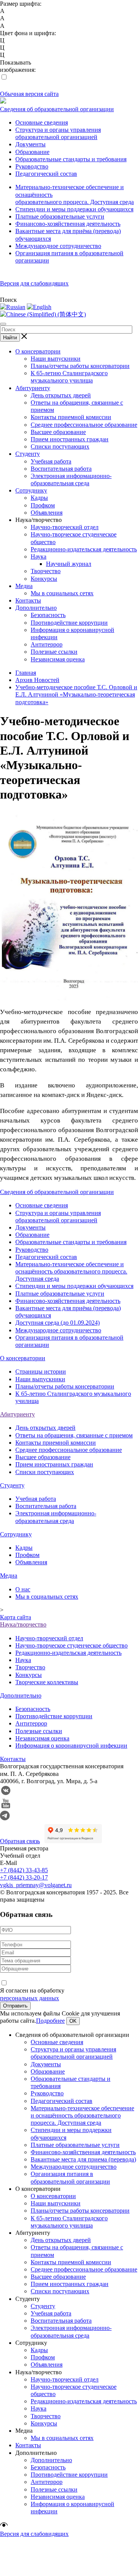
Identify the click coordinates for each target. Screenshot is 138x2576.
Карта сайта (16, 1617)
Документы (30, 144)
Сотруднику (31, 490)
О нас (23, 1589)
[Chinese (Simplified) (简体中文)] (43, 314)
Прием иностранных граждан (70, 439)
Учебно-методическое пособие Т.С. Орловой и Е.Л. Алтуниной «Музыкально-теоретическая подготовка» (76, 694)
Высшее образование (58, 432)
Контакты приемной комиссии (71, 417)
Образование (32, 152)
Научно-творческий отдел (65, 527)
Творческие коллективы (47, 1682)
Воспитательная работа (61, 469)
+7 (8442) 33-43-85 (24, 1870)
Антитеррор (47, 644)
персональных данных (30, 1998)
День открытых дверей (61, 395)
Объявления (47, 513)
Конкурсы (44, 579)
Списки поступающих (60, 446)
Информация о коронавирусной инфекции (71, 1746)
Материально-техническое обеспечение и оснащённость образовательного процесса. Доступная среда (71, 1271)
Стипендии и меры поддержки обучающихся (74, 209)
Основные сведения (42, 122)
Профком (43, 505)
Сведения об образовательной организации (57, 109)
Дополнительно (36, 608)
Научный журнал (69, 564)
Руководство (32, 166)
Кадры (39, 498)
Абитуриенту (33, 388)
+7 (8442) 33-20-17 (24, 1877)
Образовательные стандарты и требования (71, 159)
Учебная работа (51, 461)
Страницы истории (41, 1371)
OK (73, 2021)
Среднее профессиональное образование (84, 425)
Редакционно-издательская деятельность (84, 549)
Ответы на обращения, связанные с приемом (74, 1435)
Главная (26, 673)
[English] (39, 307)
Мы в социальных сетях (62, 593)
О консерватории (38, 351)
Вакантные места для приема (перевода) (83, 2159)
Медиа (24, 586)
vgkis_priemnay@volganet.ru (36, 1885)
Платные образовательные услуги (60, 216)
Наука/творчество (23, 1624)
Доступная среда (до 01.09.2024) (58, 1323)
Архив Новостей (37, 680)
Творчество (46, 571)
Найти (10, 338)
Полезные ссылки (54, 652)
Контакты (28, 600)
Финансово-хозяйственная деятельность (68, 224)
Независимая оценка (58, 659)
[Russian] (13, 307)
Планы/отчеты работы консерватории (80, 366)
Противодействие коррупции (69, 623)
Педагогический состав (46, 174)
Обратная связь (20, 1841)
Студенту (28, 454)
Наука (39, 557)
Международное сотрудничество (58, 246)
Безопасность (48, 615)
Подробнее (50, 2021)
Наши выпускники (56, 359)
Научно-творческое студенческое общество (71, 1645)
